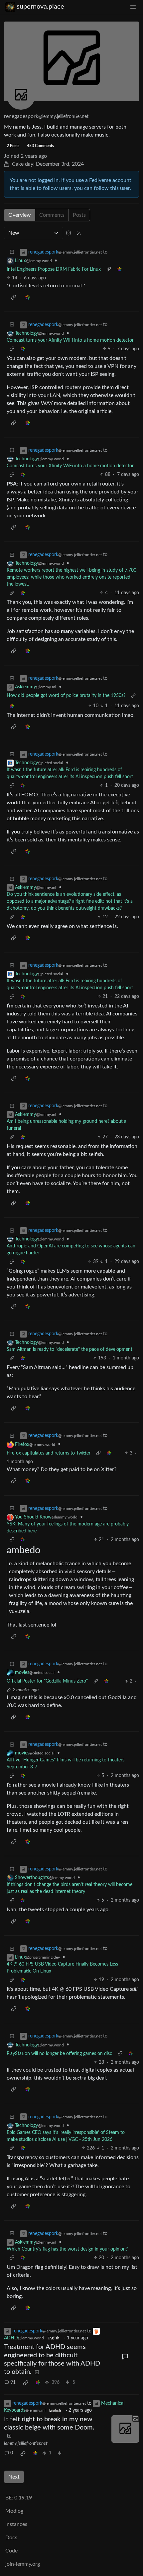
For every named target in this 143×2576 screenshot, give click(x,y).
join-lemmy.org (23, 2564)
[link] (119, 270)
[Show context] (109, 270)
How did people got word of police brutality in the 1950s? (66, 696)
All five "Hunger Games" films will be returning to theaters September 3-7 (66, 1764)
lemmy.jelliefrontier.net (26, 2443)
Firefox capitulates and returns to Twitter (49, 1453)
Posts (79, 215)
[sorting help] (69, 233)
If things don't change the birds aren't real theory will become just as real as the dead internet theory (70, 1888)
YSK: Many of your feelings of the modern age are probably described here (68, 1528)
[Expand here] (125, 2429)
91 (13, 2382)
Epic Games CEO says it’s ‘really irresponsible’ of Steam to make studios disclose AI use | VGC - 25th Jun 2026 (66, 2136)
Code (11, 2551)
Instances (16, 2524)
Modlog (14, 2511)
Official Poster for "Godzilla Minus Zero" (47, 1681)
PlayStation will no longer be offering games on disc (59, 2054)
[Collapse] (12, 252)
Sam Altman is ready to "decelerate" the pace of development (70, 1349)
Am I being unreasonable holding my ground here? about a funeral (67, 1125)
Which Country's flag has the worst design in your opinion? (67, 2249)
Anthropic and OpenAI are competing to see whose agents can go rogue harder (71, 1250)
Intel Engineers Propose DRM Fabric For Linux (54, 269)
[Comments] (125, 2357)
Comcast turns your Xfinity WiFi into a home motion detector (70, 340)
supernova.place (40, 7)
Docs (11, 2538)
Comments (52, 215)
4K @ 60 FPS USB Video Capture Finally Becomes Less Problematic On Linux (62, 1968)
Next (14, 2477)
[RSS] (79, 233)
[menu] (133, 7)
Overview (20, 215)
